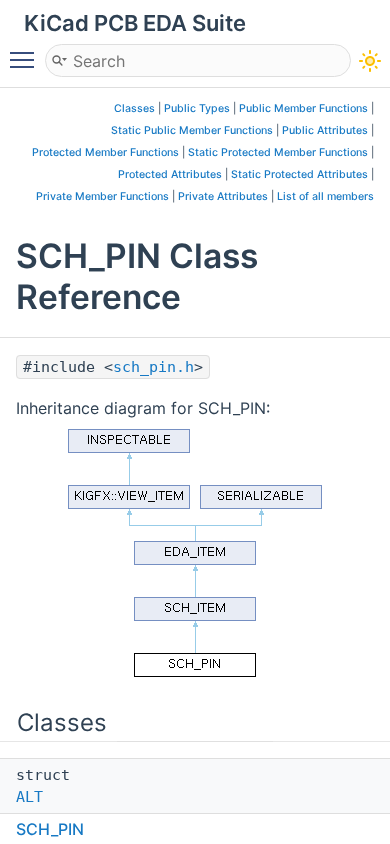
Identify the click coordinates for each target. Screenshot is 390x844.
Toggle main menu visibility (26, 59)
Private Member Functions (102, 196)
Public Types (197, 108)
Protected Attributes (170, 174)
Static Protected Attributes (299, 174)
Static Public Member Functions (192, 130)
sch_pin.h (153, 367)
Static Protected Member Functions (278, 152)
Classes (134, 108)
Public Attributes (325, 130)
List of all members (325, 196)
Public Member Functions (303, 108)
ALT (29, 797)
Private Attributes (223, 196)
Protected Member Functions (105, 152)
